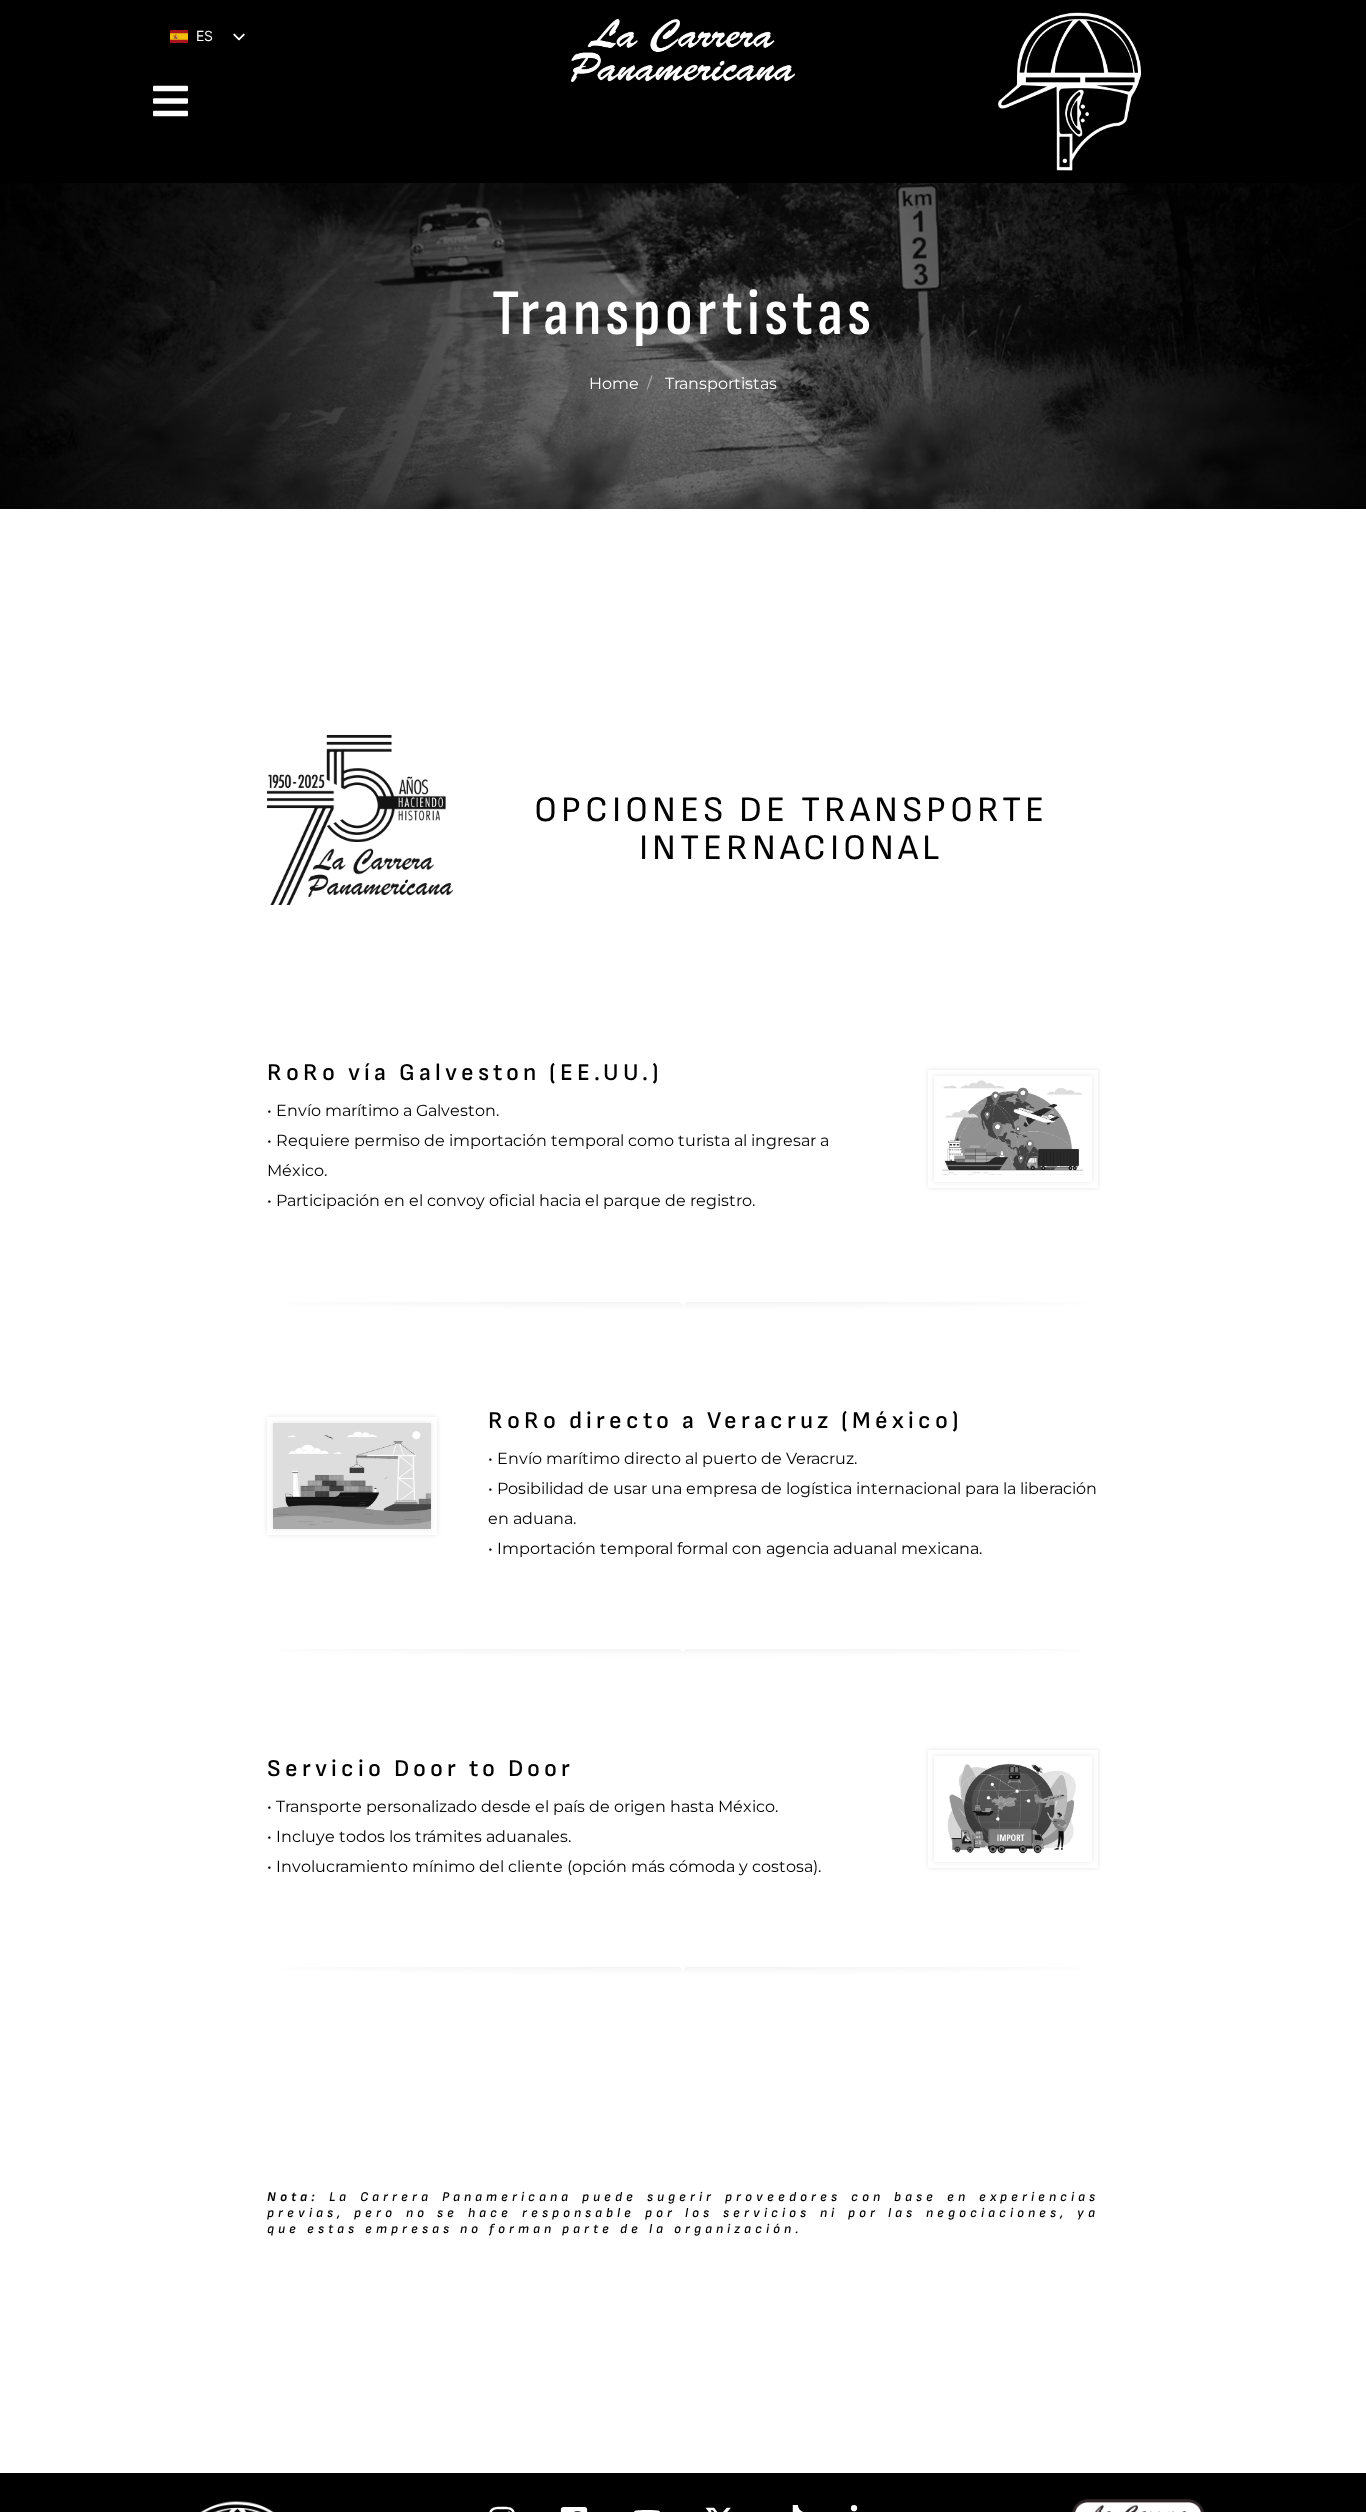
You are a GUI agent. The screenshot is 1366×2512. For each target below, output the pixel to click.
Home (614, 383)
